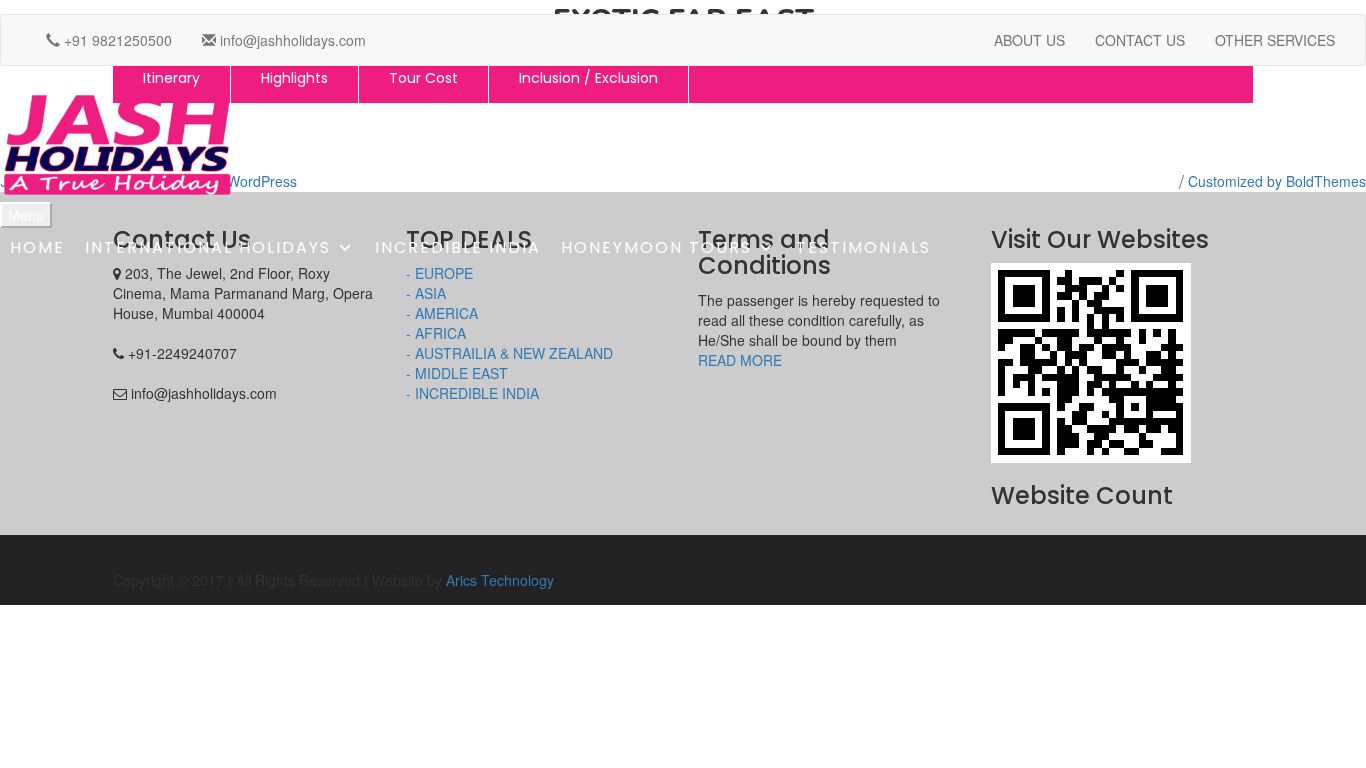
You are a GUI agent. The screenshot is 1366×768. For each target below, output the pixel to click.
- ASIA (426, 293)
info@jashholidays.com (291, 40)
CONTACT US (1140, 40)
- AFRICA (436, 333)
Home (37, 247)
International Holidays (208, 247)
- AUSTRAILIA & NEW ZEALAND (509, 353)
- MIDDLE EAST (457, 373)
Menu (26, 215)
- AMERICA (442, 313)
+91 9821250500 (116, 40)
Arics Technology (500, 580)
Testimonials (863, 247)
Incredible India (458, 247)
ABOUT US (1029, 40)
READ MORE (740, 360)
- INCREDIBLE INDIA (472, 393)
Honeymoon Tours (656, 247)
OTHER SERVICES (1275, 40)
